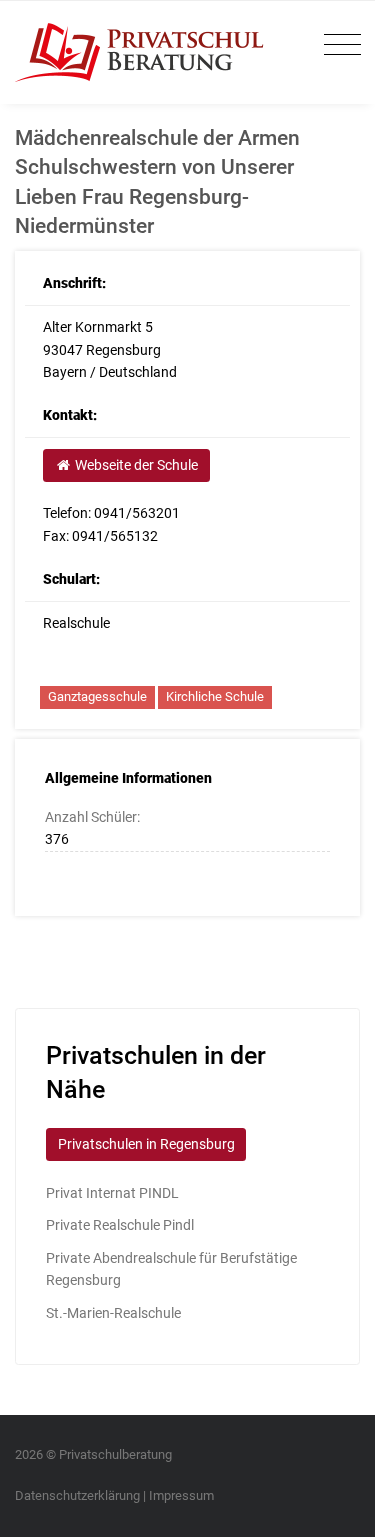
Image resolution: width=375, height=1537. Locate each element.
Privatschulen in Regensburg (146, 1144)
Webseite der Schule (135, 465)
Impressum (181, 1495)
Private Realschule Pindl (120, 1225)
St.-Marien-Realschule (113, 1313)
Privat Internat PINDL (112, 1193)
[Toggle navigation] (337, 45)
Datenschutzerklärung (77, 1495)
